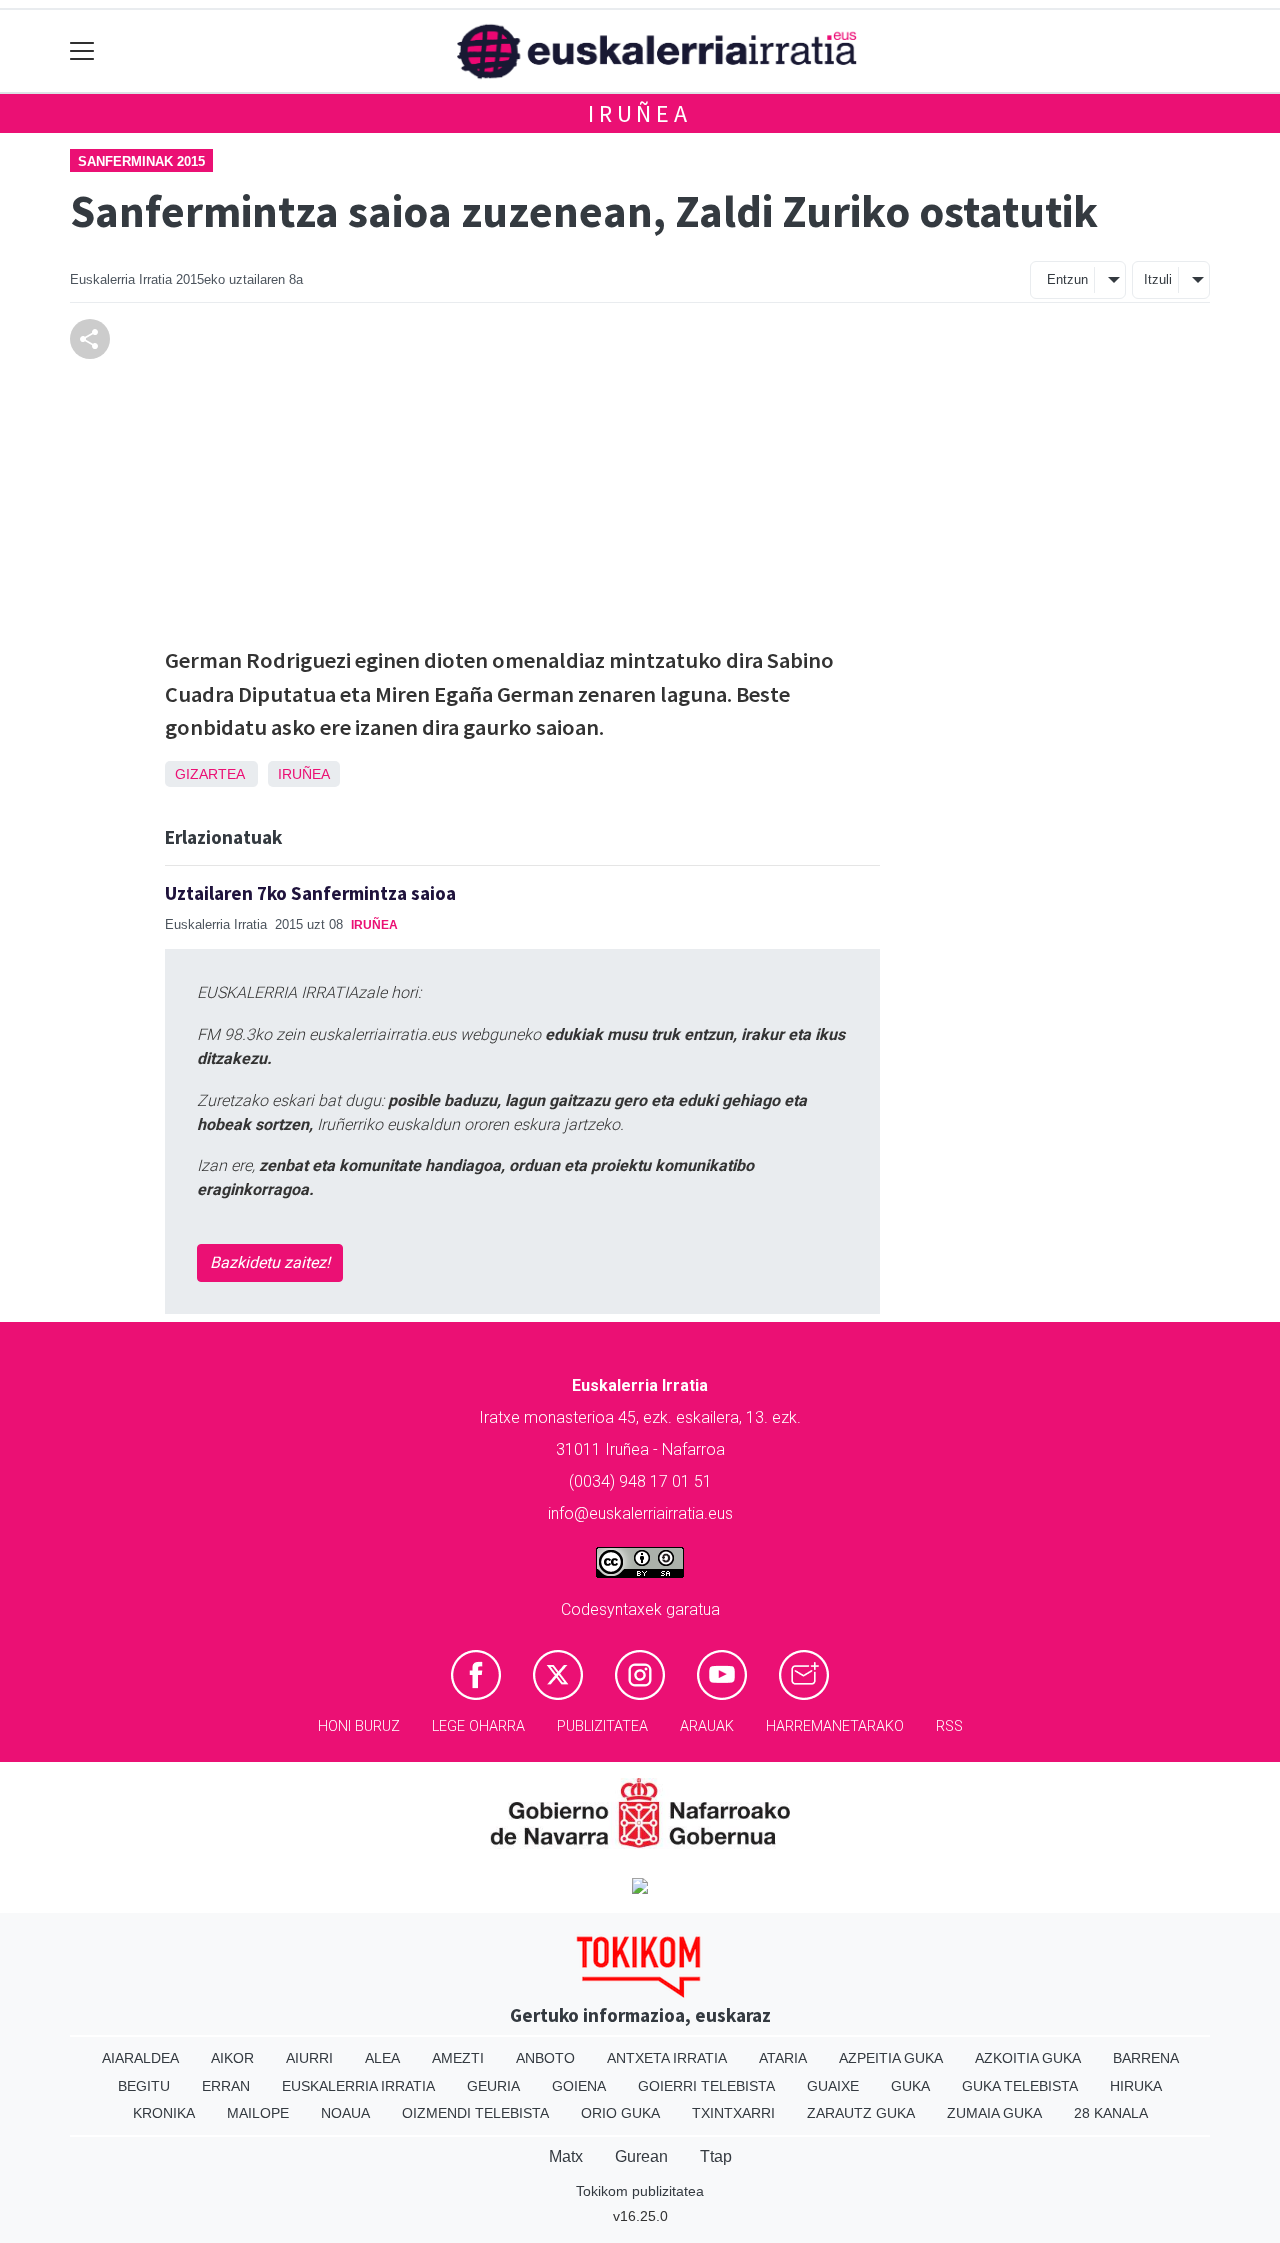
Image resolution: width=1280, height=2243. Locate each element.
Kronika (164, 2113)
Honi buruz (359, 1726)
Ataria (783, 2058)
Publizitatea (602, 1726)
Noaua (345, 2113)
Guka (910, 2086)
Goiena (579, 2086)
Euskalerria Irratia (358, 2086)
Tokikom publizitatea (640, 2191)
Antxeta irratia (667, 2058)
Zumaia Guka (994, 2113)
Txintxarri (733, 2113)
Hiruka (1136, 2086)
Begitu (144, 2086)
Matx (566, 2156)
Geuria (493, 2086)
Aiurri (309, 2058)
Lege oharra (478, 1726)
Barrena (1146, 2058)
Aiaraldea (140, 2058)
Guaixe (833, 2086)
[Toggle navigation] (82, 51)
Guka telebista (1020, 2086)
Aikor (232, 2058)
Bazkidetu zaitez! (270, 1262)
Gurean (641, 2156)
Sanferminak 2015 (141, 161)
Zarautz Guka (861, 2113)
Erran (226, 2086)
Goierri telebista (706, 2086)
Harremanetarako (835, 1726)
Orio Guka (620, 2113)
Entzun (1067, 279)
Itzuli (1158, 279)
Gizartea (209, 774)
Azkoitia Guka (1028, 2058)
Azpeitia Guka (891, 2058)
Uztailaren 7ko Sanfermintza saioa (310, 893)
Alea (382, 2058)
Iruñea (640, 113)
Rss (949, 1726)
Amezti (458, 2058)
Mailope (258, 2113)
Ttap (716, 2156)
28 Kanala (1111, 2113)
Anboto (545, 2058)
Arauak (707, 1726)
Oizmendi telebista (475, 2113)
